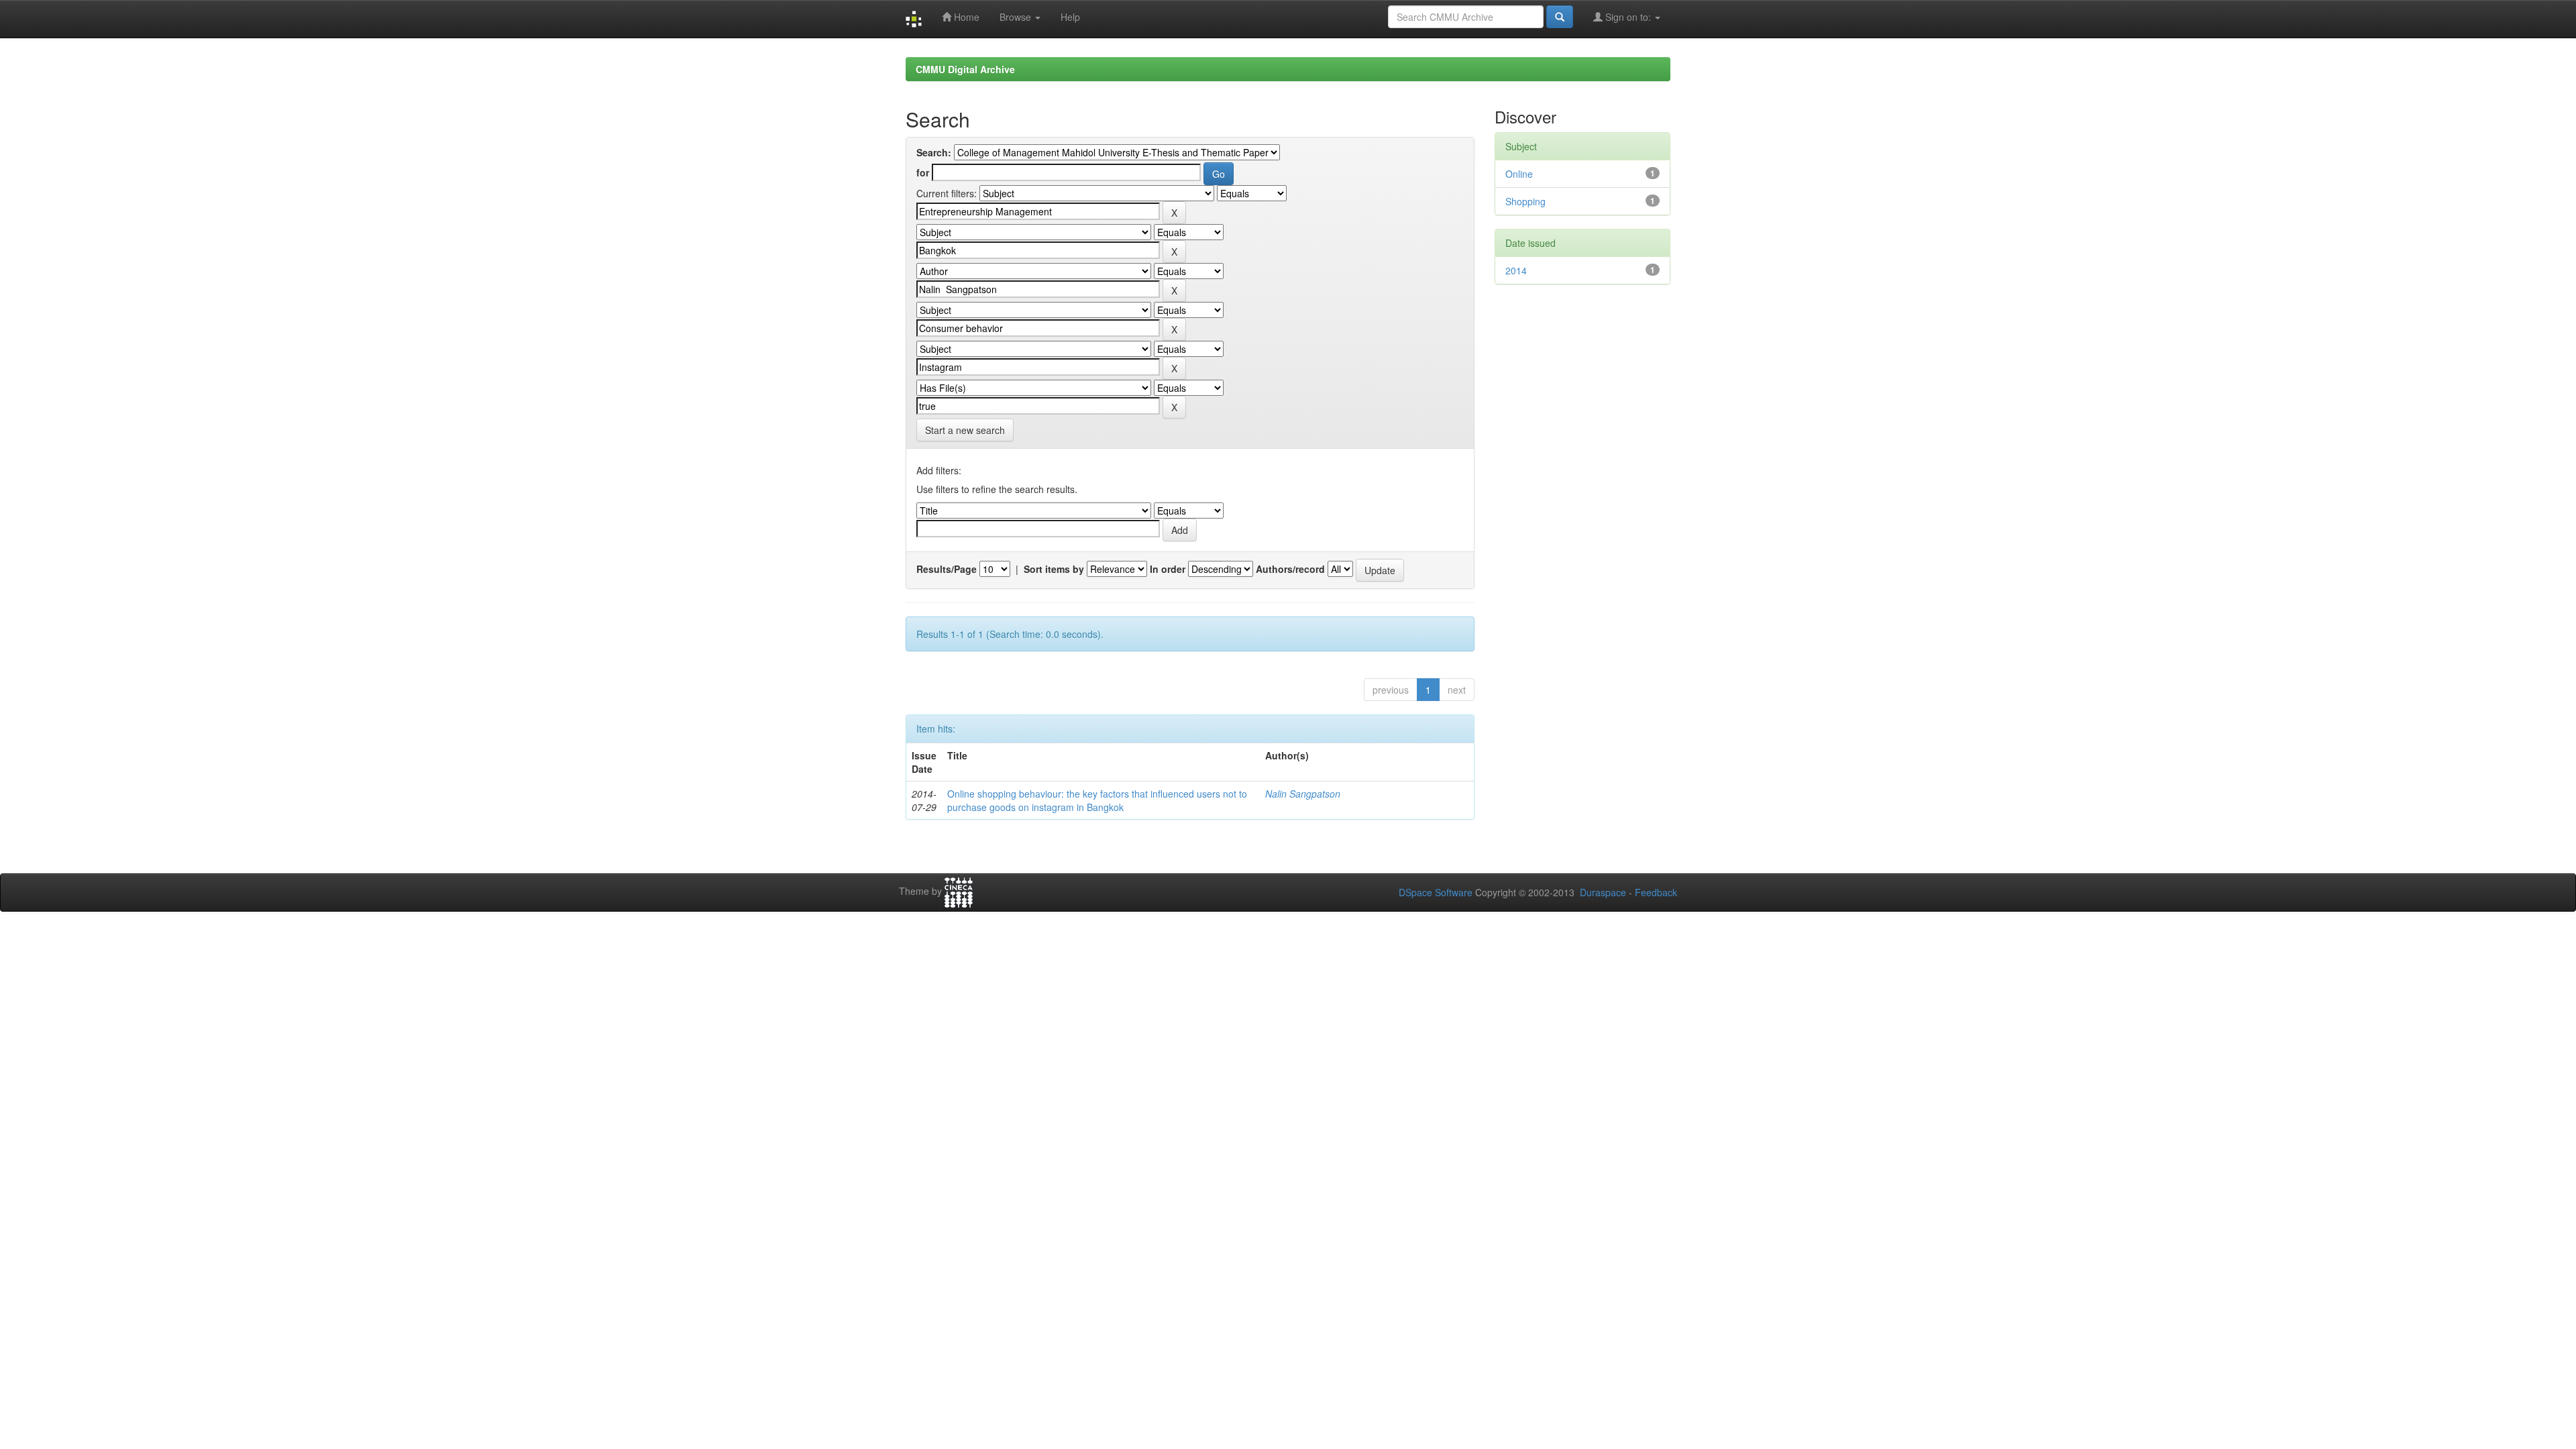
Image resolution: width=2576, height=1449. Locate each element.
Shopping (1525, 201)
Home (965, 17)
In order (1168, 569)
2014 (1516, 270)
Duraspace (1603, 892)
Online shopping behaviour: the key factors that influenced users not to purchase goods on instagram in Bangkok (1097, 800)
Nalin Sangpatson (1303, 794)
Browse (1017, 17)
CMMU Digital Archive (965, 69)
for (923, 172)
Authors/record (1290, 569)
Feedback (1656, 892)
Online (1519, 174)
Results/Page (947, 569)
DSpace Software (1436, 892)
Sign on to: (1628, 17)
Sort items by (1054, 569)
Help (1070, 17)
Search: (934, 152)
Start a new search (965, 430)
